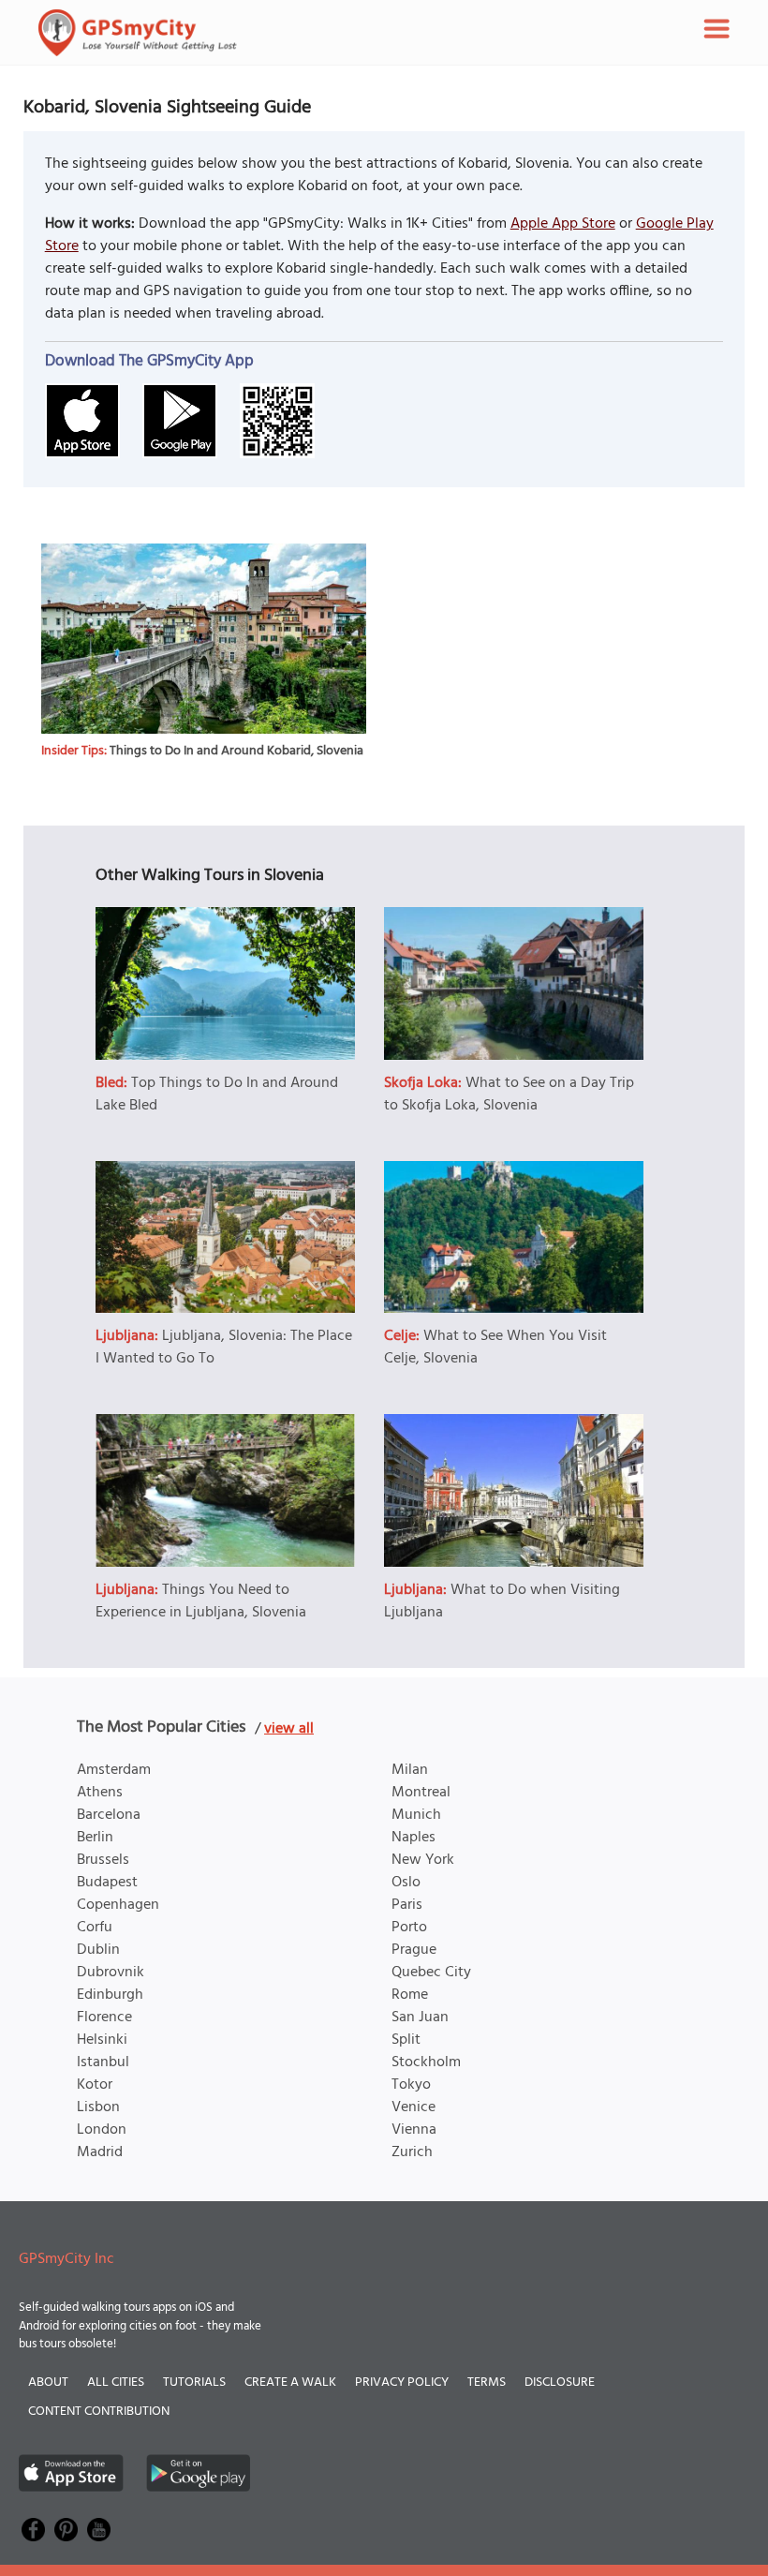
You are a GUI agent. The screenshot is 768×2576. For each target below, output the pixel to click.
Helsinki (102, 2040)
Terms (487, 2382)
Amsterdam (114, 1770)
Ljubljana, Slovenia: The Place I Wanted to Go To (224, 1348)
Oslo (406, 1883)
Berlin (95, 1838)
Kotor (95, 2085)
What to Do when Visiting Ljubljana (502, 1601)
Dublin (98, 1950)
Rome (410, 1995)
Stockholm (426, 2062)
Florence (104, 2018)
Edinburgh (110, 1995)
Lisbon (98, 2107)
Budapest (107, 1883)
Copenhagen (118, 1905)
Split (406, 2040)
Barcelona (109, 1815)
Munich (416, 1815)
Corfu (95, 1928)
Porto (409, 1928)
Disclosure (560, 2382)
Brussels (103, 1860)
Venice (414, 2107)
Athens (100, 1793)
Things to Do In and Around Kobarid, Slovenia (236, 751)
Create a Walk (290, 2382)
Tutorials (194, 2382)
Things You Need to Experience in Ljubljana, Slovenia (201, 1601)
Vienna (414, 2130)
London (102, 2130)
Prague (414, 1950)
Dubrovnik (111, 1973)
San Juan (420, 2018)
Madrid (100, 2152)
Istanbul (103, 2062)
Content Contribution (99, 2412)
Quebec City (431, 1973)
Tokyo (411, 2085)
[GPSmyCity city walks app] (138, 33)
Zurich (412, 2152)
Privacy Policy (402, 2382)
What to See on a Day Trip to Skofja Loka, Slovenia (509, 1094)
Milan (410, 1770)
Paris (407, 1905)
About (48, 2382)
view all (289, 1729)
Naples (414, 1838)
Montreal (421, 1793)
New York (423, 1860)
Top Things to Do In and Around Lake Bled (217, 1094)
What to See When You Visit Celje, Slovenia (495, 1348)
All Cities (116, 2382)
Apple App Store (563, 224)
